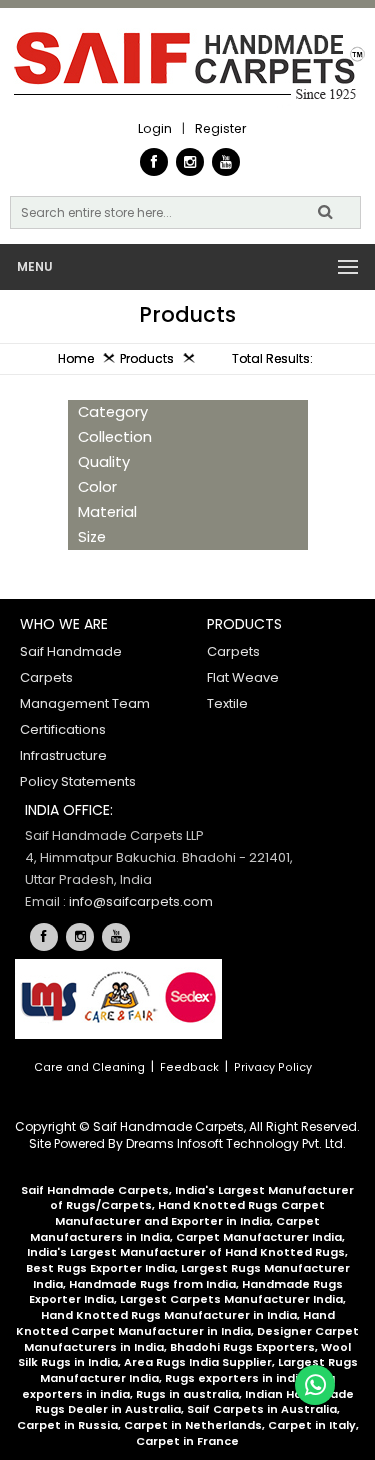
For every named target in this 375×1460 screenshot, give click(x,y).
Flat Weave (243, 677)
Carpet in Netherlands (193, 1425)
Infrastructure (63, 755)
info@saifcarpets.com (141, 901)
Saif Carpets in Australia (262, 1409)
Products (147, 358)
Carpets (233, 651)
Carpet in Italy (312, 1425)
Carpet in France (187, 1441)
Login (155, 128)
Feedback (189, 1067)
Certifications (63, 729)
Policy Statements (78, 781)
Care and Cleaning (89, 1067)
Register (221, 128)
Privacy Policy (273, 1067)
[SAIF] (187, 67)
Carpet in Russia (67, 1425)
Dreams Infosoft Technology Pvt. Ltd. (236, 1143)
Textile (227, 703)
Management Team (85, 703)
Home (76, 358)
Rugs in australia (187, 1394)
